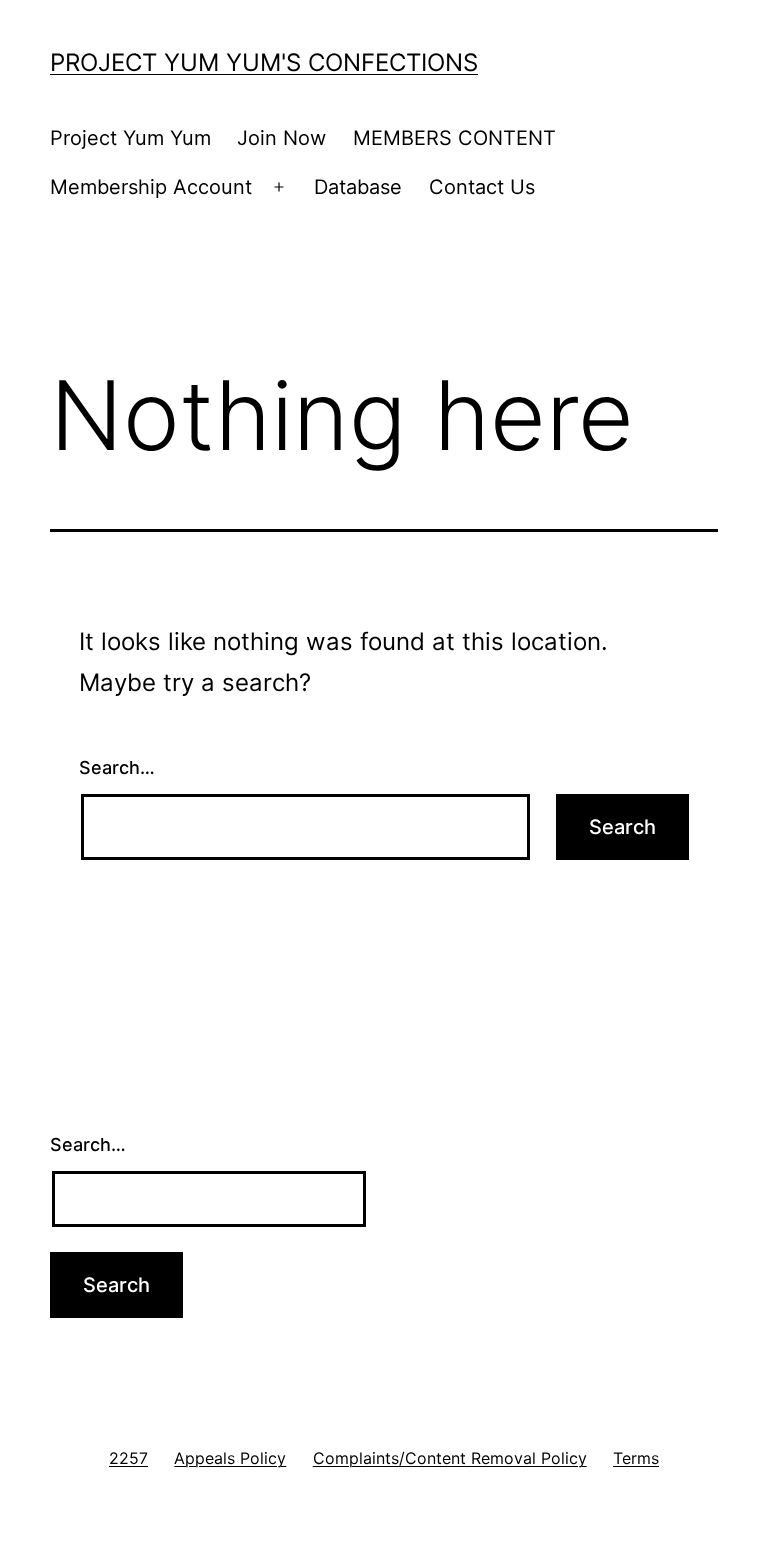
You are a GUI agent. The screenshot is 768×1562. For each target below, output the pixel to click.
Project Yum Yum (130, 138)
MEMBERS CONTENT (454, 138)
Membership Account (151, 187)
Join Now (281, 138)
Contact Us (482, 187)
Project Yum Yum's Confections (264, 62)
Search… (117, 767)
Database (358, 187)
